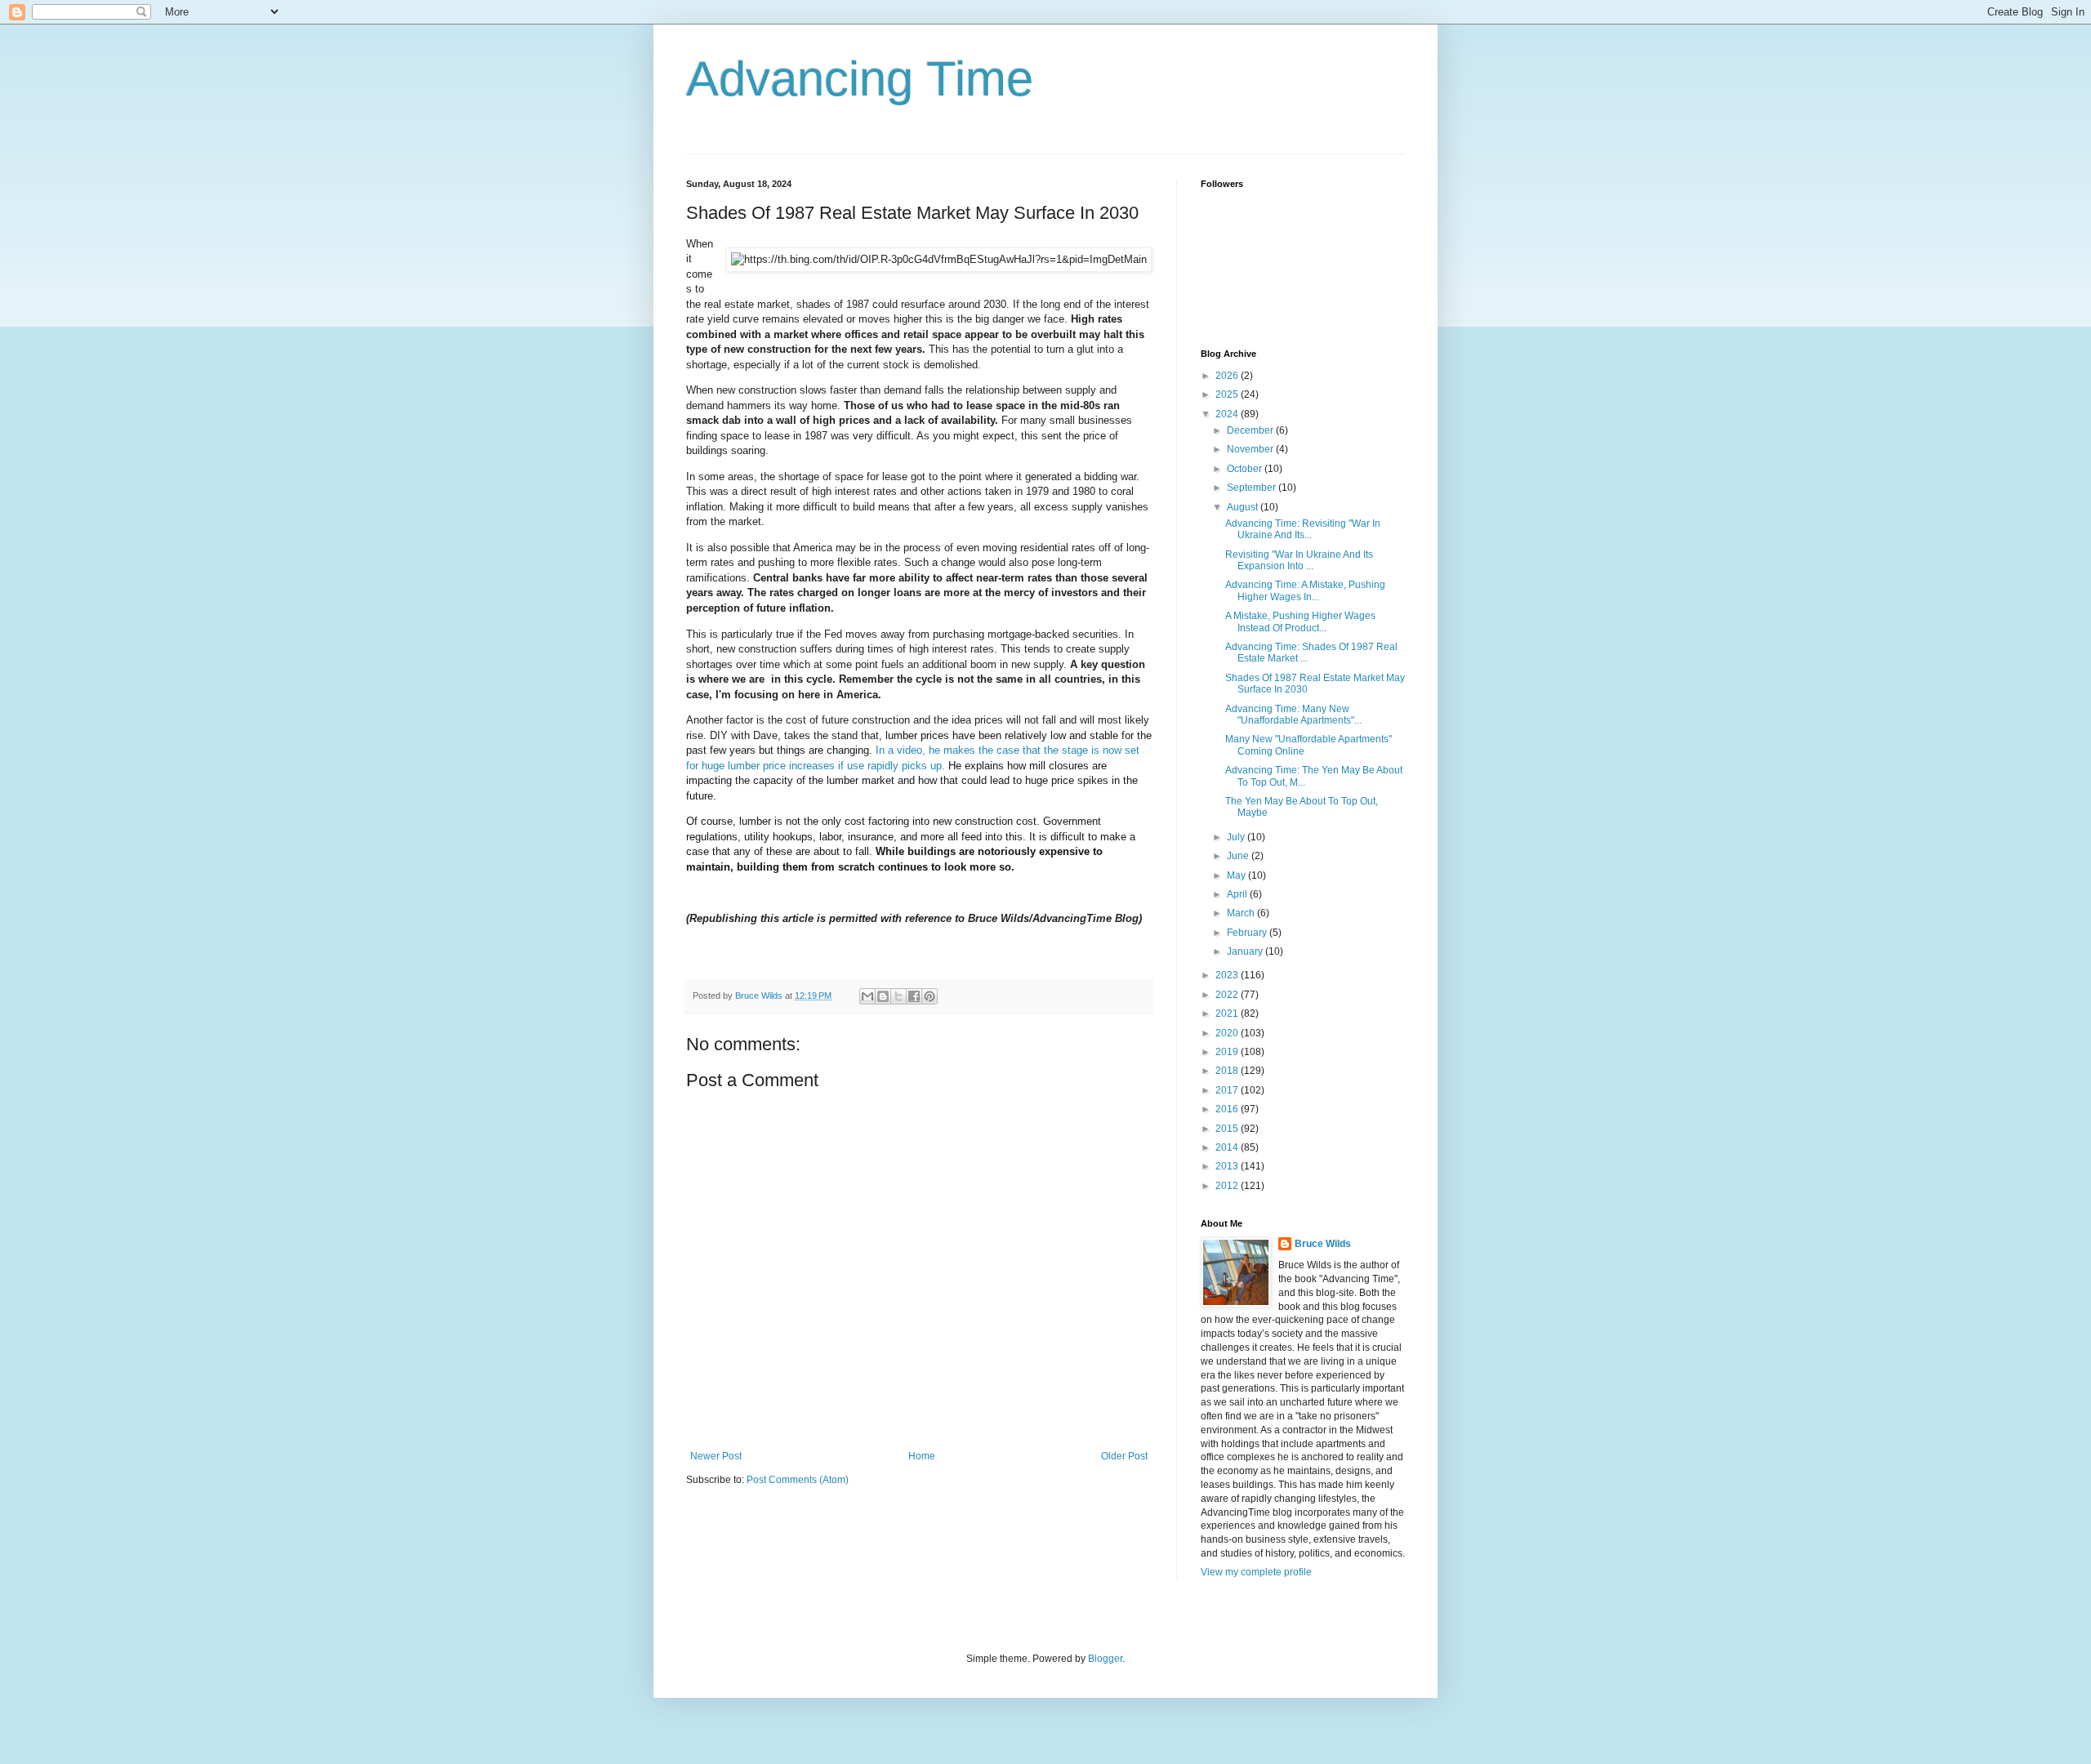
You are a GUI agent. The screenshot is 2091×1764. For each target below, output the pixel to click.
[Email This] (867, 996)
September (1253, 488)
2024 (1228, 414)
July (1237, 837)
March (1242, 913)
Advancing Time (860, 79)
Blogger (1105, 1659)
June (1239, 856)
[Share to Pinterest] (930, 996)
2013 (1228, 1166)
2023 (1228, 975)
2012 (1228, 1186)
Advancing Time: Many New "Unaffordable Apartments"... (1293, 715)
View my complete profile (1256, 1572)
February (1248, 933)
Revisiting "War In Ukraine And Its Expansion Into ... (1299, 560)
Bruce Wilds (1323, 1244)
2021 (1228, 1013)
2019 (1228, 1052)
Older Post (1124, 1456)
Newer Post (716, 1456)
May (1237, 875)
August (1244, 507)
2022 (1228, 995)
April (1238, 894)
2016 (1228, 1109)
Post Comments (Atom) (798, 1480)
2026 (1228, 376)
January (1246, 951)
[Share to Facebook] (914, 996)
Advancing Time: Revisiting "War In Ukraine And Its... (1303, 529)
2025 (1228, 394)
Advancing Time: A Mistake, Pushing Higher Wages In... (1305, 590)
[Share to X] (898, 996)
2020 (1228, 1033)
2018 (1228, 1071)
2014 (1228, 1147)
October (1246, 469)
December (1251, 430)
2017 (1228, 1090)
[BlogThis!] (883, 996)
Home (922, 1456)
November (1251, 449)
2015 (1228, 1129)
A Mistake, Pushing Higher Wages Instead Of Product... (1300, 621)
